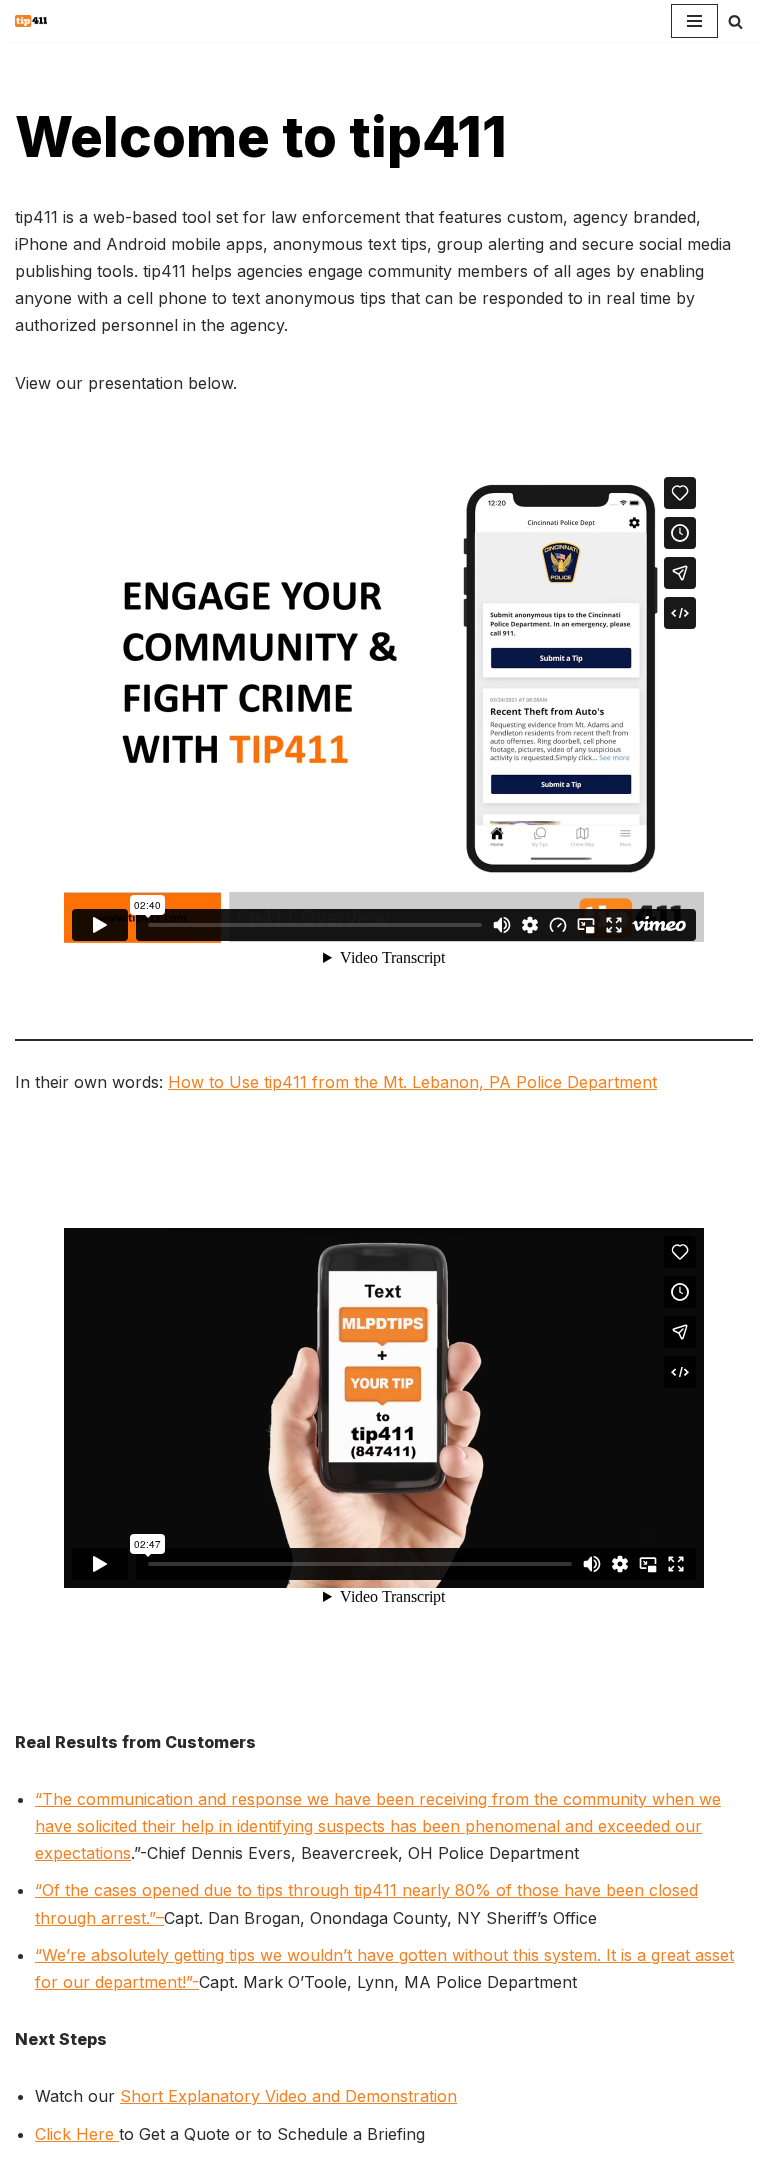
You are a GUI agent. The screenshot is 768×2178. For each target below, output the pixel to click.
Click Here (77, 2134)
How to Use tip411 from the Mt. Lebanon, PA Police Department (412, 1082)
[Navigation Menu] (694, 21)
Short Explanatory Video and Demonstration (288, 2096)
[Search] (735, 21)
